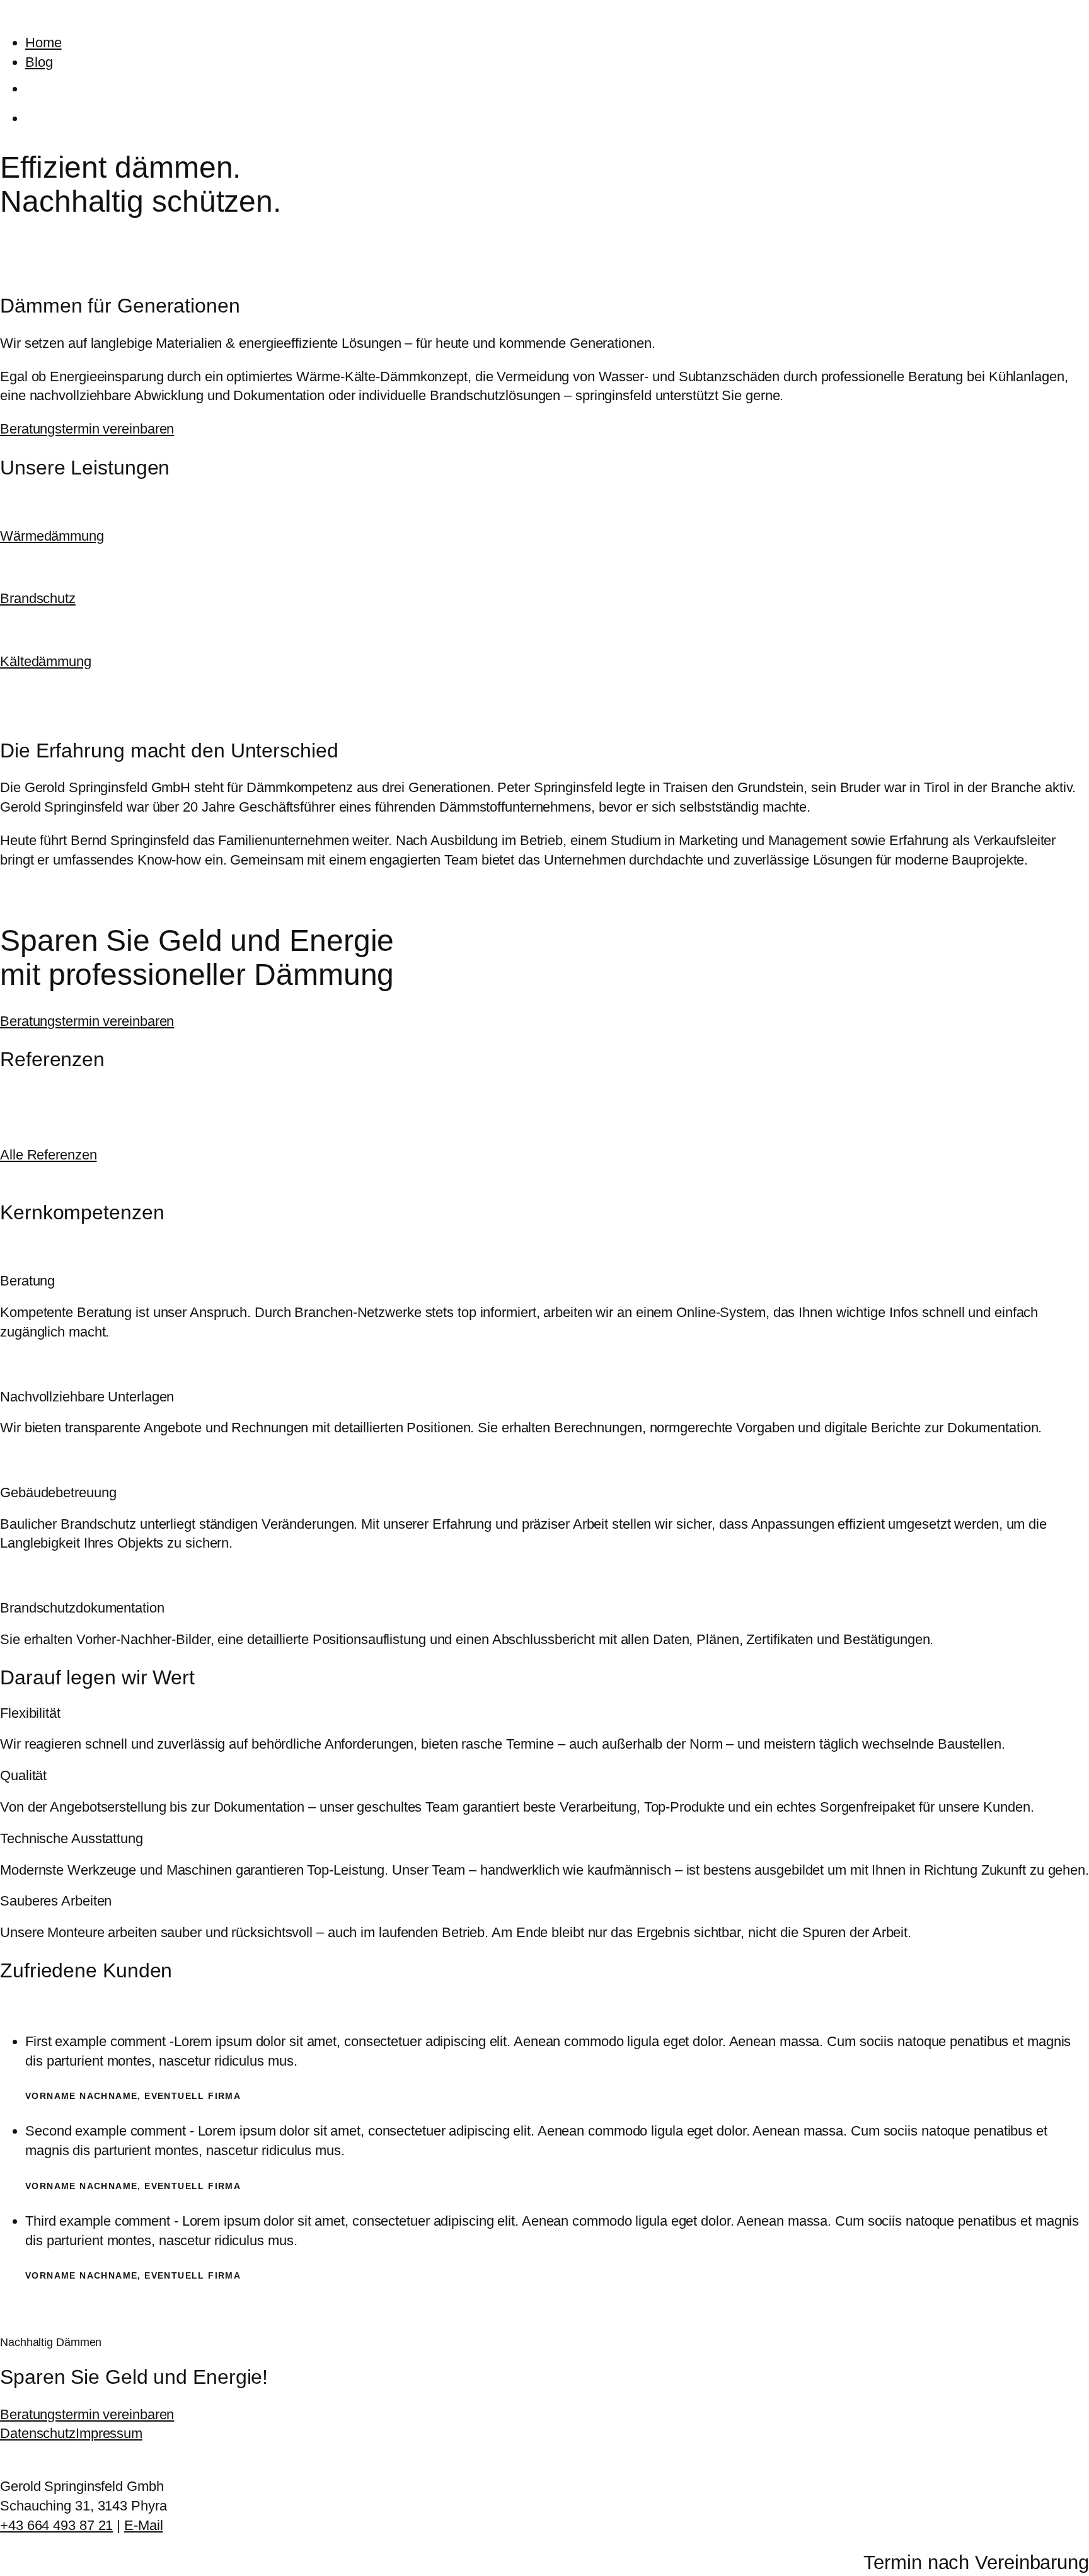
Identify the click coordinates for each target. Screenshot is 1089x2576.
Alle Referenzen (49, 1155)
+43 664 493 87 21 (56, 2525)
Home (43, 43)
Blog (39, 62)
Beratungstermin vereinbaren (87, 429)
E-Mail (143, 2525)
